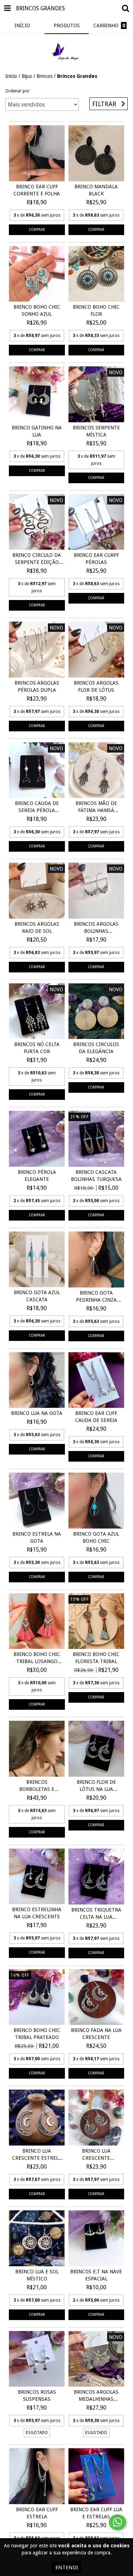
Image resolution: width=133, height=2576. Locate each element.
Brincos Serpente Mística (96, 431)
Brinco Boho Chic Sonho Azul (37, 310)
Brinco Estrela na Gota (37, 1537)
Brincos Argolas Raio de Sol (37, 927)
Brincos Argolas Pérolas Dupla (37, 686)
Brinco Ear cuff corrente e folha (37, 190)
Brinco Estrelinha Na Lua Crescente (37, 1913)
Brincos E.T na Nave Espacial (96, 2275)
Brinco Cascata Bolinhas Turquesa (96, 1176)
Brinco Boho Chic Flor (96, 310)
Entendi (67, 2568)
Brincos (45, 76)
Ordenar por (18, 91)
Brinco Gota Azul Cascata (37, 1296)
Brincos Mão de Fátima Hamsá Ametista (96, 807)
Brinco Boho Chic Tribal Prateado (37, 2034)
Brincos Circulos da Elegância (96, 1048)
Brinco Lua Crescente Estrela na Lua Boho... (37, 2155)
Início (11, 76)
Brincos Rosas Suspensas (37, 2395)
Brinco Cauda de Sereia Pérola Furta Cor (37, 807)
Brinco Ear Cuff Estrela (37, 2513)
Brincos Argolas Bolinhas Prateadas (96, 928)
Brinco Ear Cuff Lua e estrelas (96, 2513)
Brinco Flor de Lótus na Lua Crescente (96, 1786)
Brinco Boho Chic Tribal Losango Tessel (37, 1658)
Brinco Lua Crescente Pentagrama (96, 2155)
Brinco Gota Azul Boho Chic (96, 1537)
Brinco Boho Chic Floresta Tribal (96, 1658)
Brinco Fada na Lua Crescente (96, 2034)
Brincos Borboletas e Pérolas (37, 1786)
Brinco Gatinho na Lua (37, 431)
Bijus (27, 76)
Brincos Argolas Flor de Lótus (96, 686)
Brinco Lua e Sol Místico (37, 2275)
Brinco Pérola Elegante (37, 1176)
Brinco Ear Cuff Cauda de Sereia (96, 1417)
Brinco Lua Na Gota (37, 1413)
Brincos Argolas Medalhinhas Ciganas (96, 2396)
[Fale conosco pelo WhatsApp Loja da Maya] (117, 2522)
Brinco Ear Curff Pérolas (96, 559)
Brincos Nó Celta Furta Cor (37, 1048)
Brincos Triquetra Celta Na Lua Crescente (96, 1914)
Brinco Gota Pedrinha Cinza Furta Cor (96, 1297)
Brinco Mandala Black (96, 190)
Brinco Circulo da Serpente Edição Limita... (37, 559)
